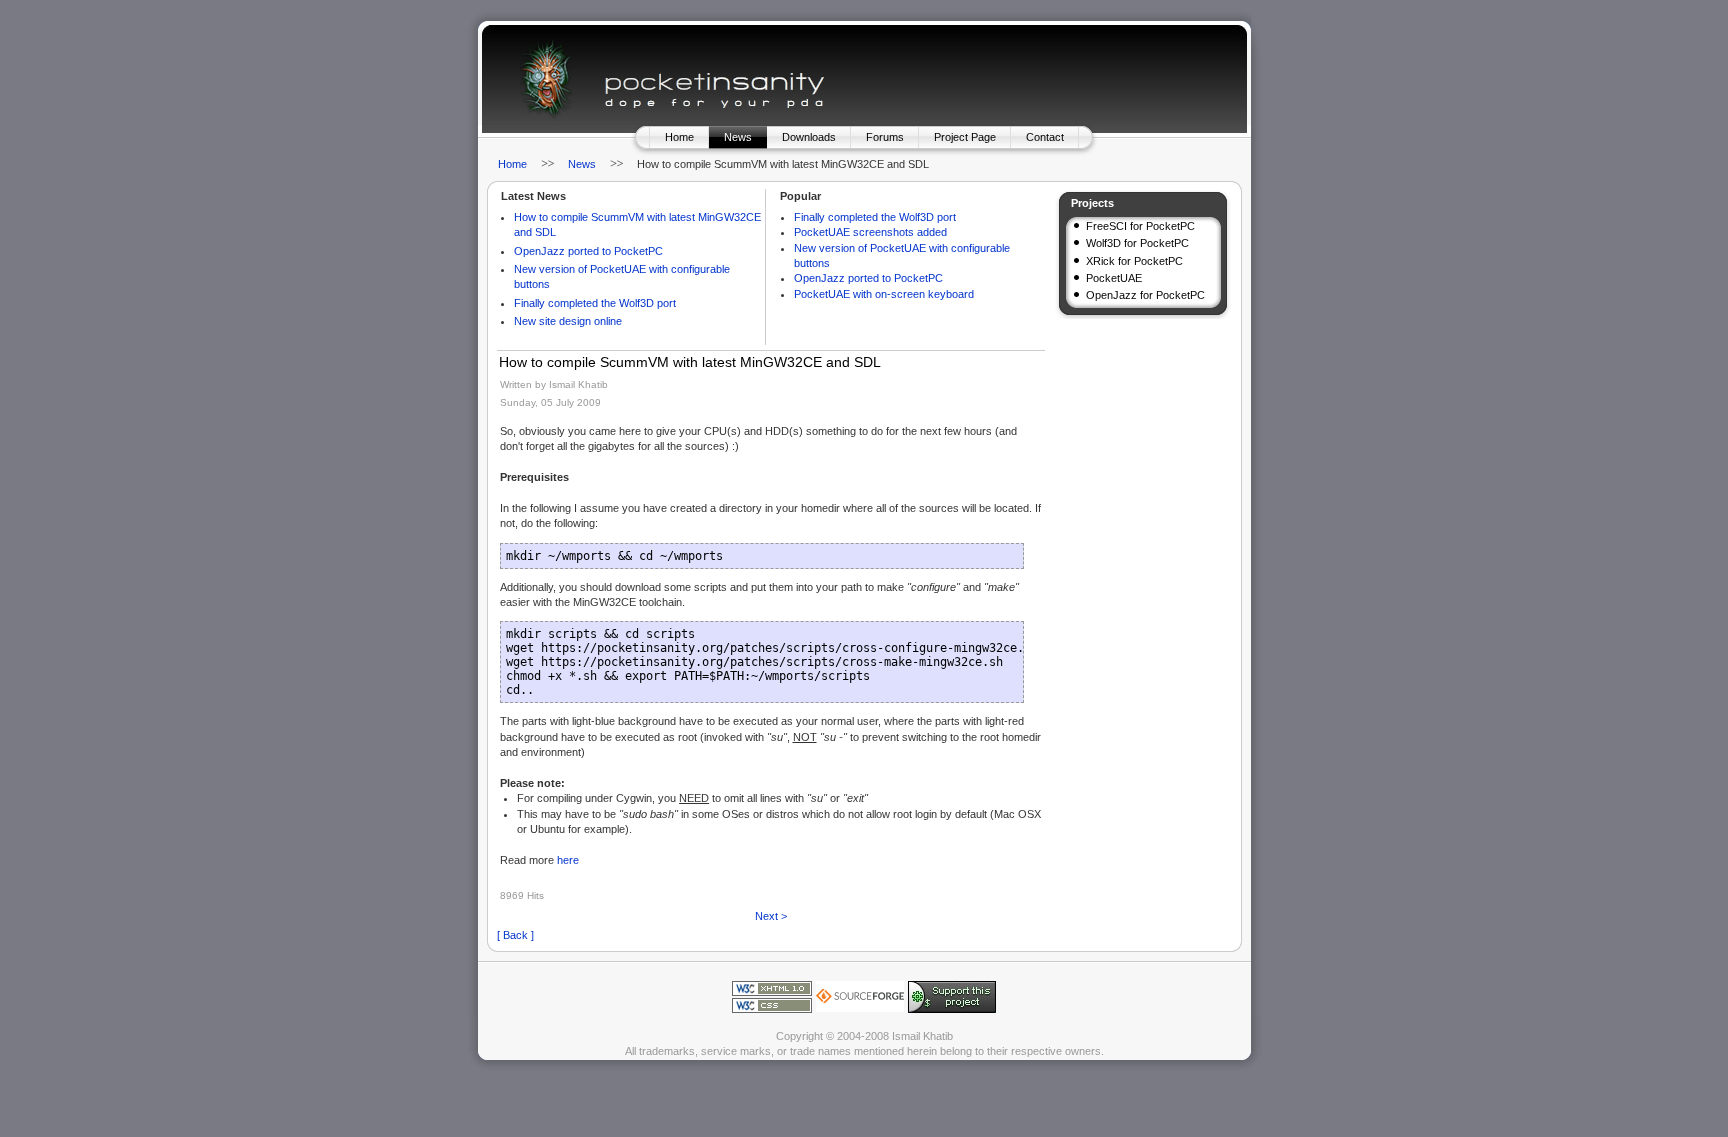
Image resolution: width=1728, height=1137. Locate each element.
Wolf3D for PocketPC (1137, 243)
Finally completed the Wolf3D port (595, 303)
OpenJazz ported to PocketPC (588, 251)
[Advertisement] (1145, 397)
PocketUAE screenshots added (870, 232)
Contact (1045, 137)
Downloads (809, 137)
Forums (885, 137)
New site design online (568, 321)
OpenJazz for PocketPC (1145, 295)
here (568, 860)
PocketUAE (1114, 278)
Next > (771, 916)
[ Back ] (515, 935)
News (738, 137)
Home (679, 137)
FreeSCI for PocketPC (1140, 226)
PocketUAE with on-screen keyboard (884, 294)
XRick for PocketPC (1134, 261)
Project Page (965, 137)
